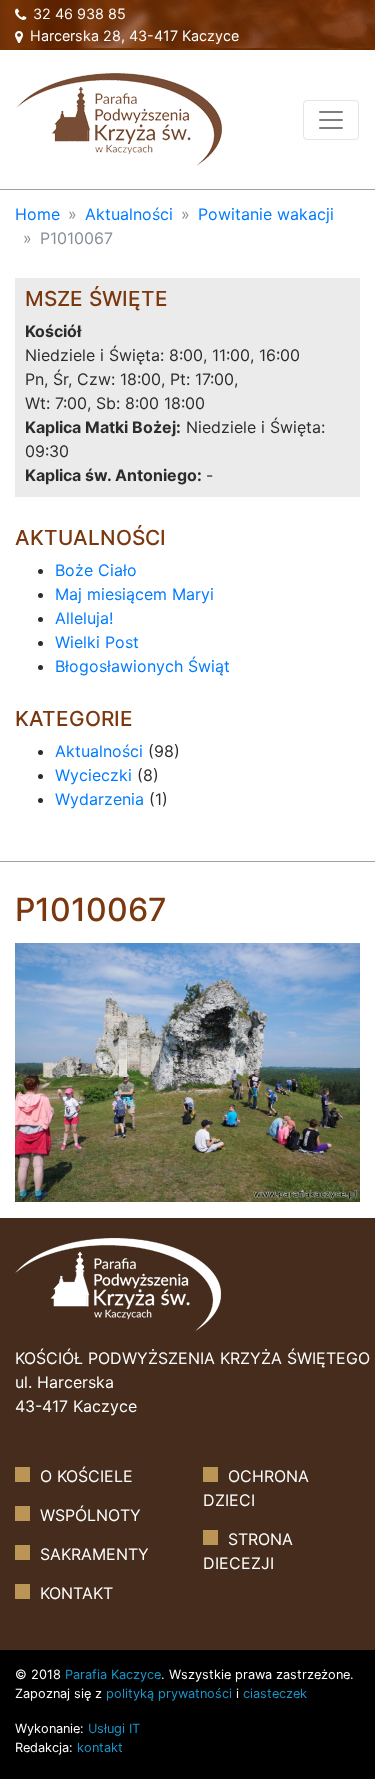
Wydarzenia (99, 799)
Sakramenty (94, 1554)
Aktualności (129, 214)
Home (37, 214)
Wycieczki (93, 775)
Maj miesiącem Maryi (134, 594)
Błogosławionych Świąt (142, 666)
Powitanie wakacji (266, 214)
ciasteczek (275, 1693)
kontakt (100, 1747)
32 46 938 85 (77, 13)
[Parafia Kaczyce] (119, 117)
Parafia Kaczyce (113, 1674)
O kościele (86, 1476)
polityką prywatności (169, 1693)
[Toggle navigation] (331, 120)
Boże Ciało (96, 570)
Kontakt (76, 1593)
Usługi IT (114, 1728)
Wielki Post (97, 642)
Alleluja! (84, 618)
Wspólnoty (90, 1515)
